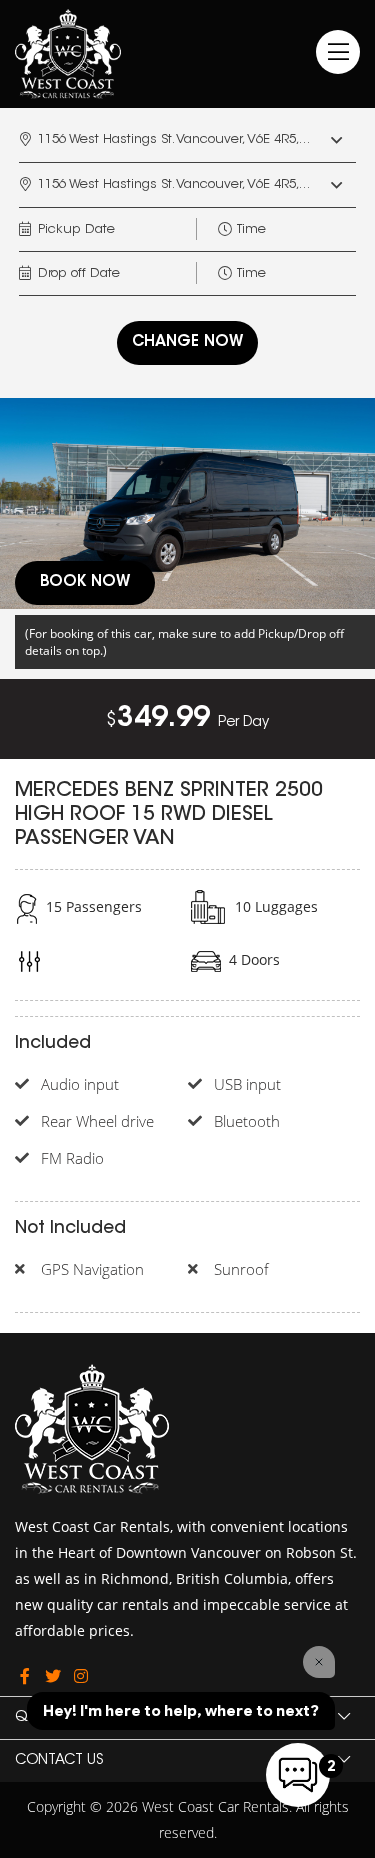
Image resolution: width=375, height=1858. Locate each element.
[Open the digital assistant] (298, 1775)
